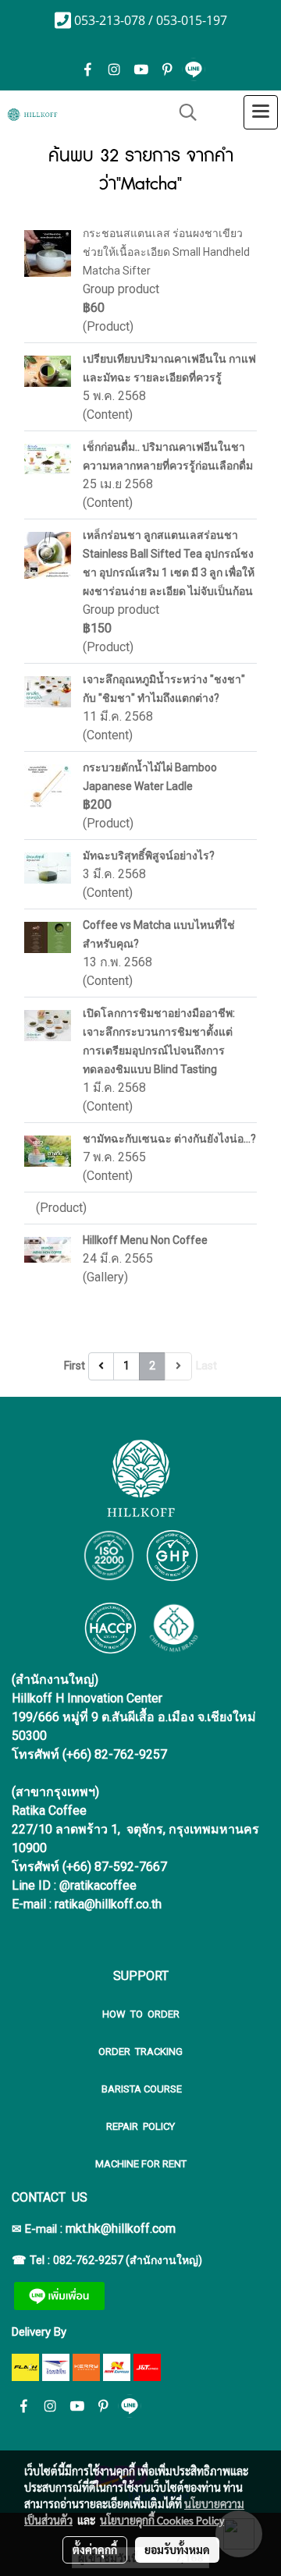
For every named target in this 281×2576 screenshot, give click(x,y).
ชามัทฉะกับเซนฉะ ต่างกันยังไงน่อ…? (169, 1139)
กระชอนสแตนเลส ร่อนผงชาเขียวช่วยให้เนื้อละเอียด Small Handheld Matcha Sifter (166, 252)
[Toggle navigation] (261, 112)
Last (206, 1366)
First (75, 1366)
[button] (183, 112)
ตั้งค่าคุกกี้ (95, 2549)
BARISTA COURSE (140, 2089)
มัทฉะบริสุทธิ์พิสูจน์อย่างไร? (149, 856)
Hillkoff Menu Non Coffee (145, 1240)
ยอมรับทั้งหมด (177, 2549)
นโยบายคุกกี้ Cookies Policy (162, 2520)
